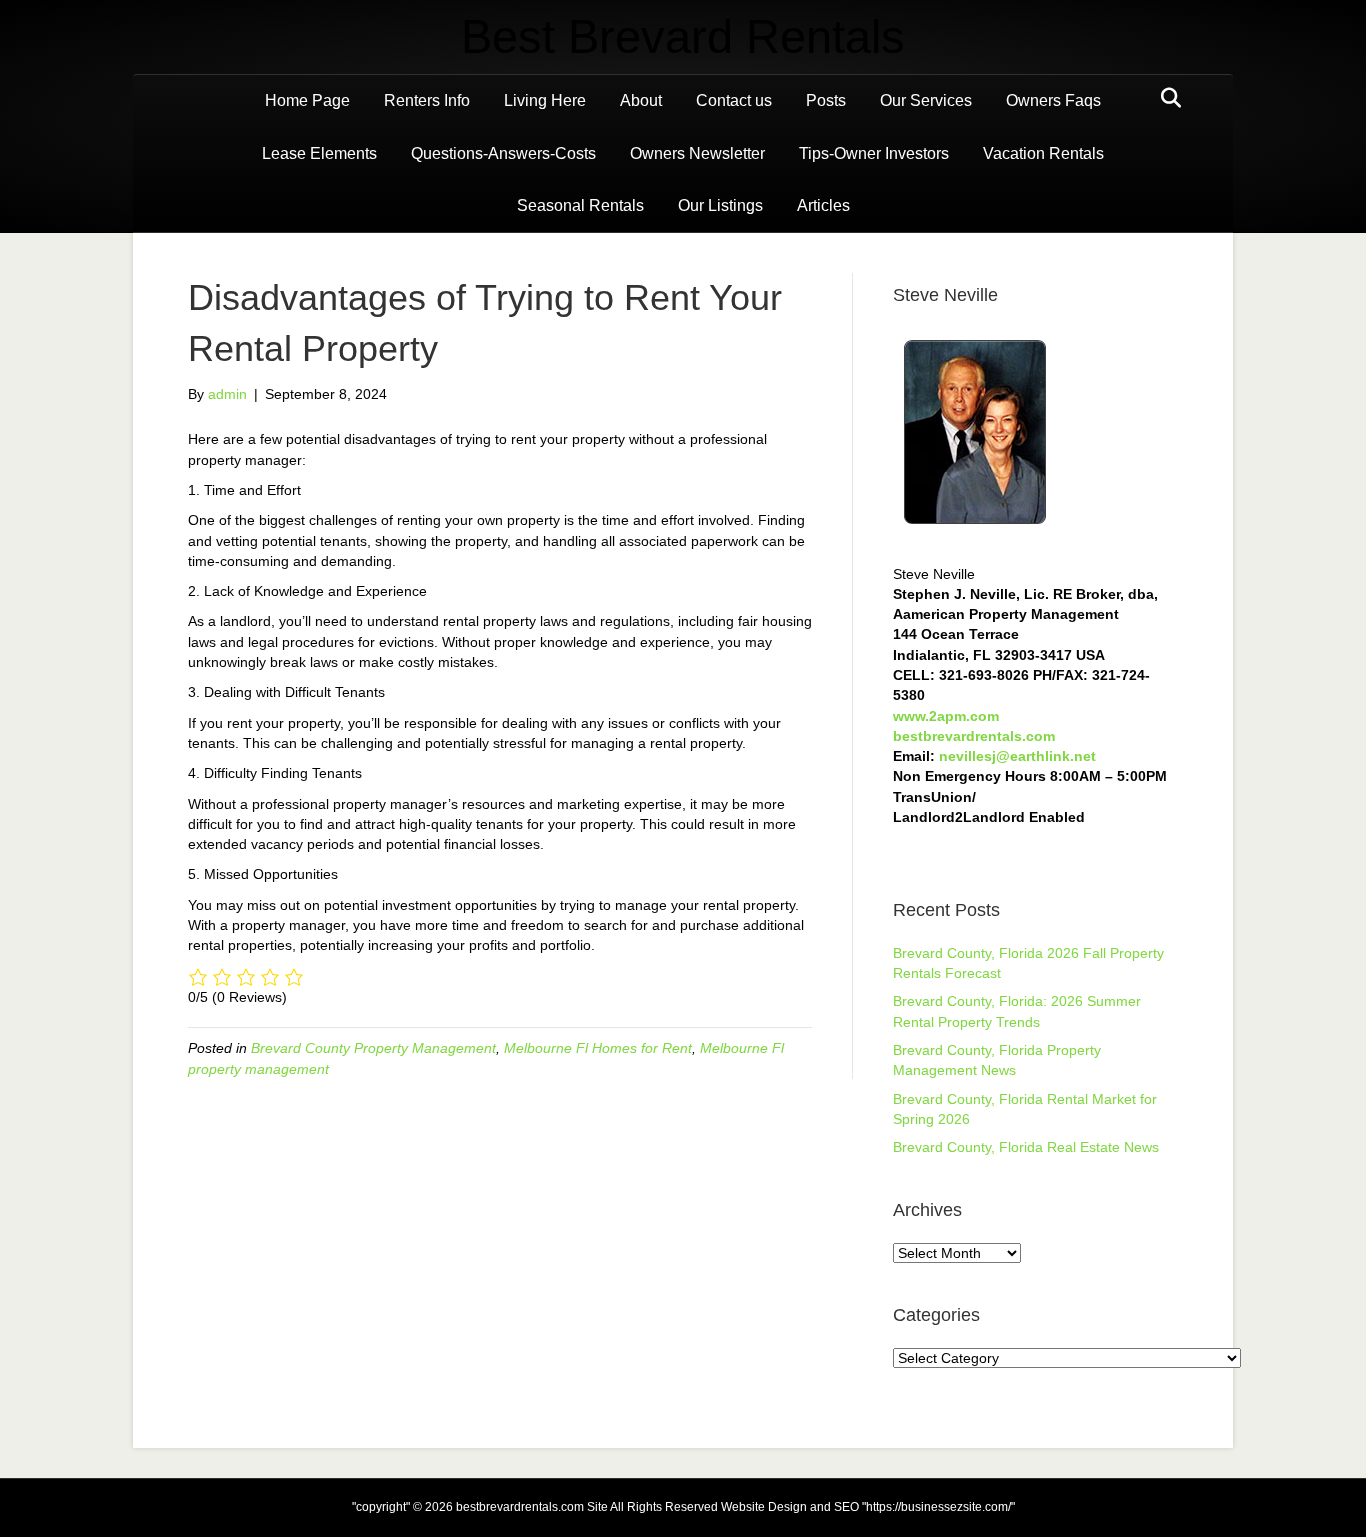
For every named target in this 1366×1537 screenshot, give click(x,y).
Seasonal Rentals (580, 205)
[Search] (1165, 98)
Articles (823, 205)
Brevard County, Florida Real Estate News (1026, 1147)
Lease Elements (319, 153)
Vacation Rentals (1043, 153)
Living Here (545, 100)
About (641, 100)
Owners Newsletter (697, 153)
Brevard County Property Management (373, 1048)
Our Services (926, 100)
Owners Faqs (1053, 100)
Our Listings (720, 205)
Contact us (734, 100)
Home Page (307, 100)
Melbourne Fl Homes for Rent (598, 1048)
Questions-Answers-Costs (503, 153)
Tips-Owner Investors (874, 153)
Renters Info (427, 100)
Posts (826, 100)
